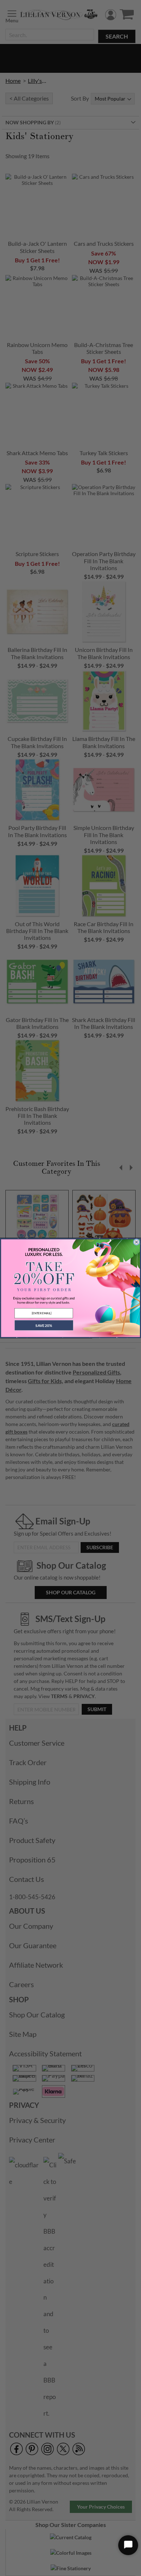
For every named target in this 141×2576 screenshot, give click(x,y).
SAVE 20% (44, 1325)
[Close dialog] (136, 1242)
